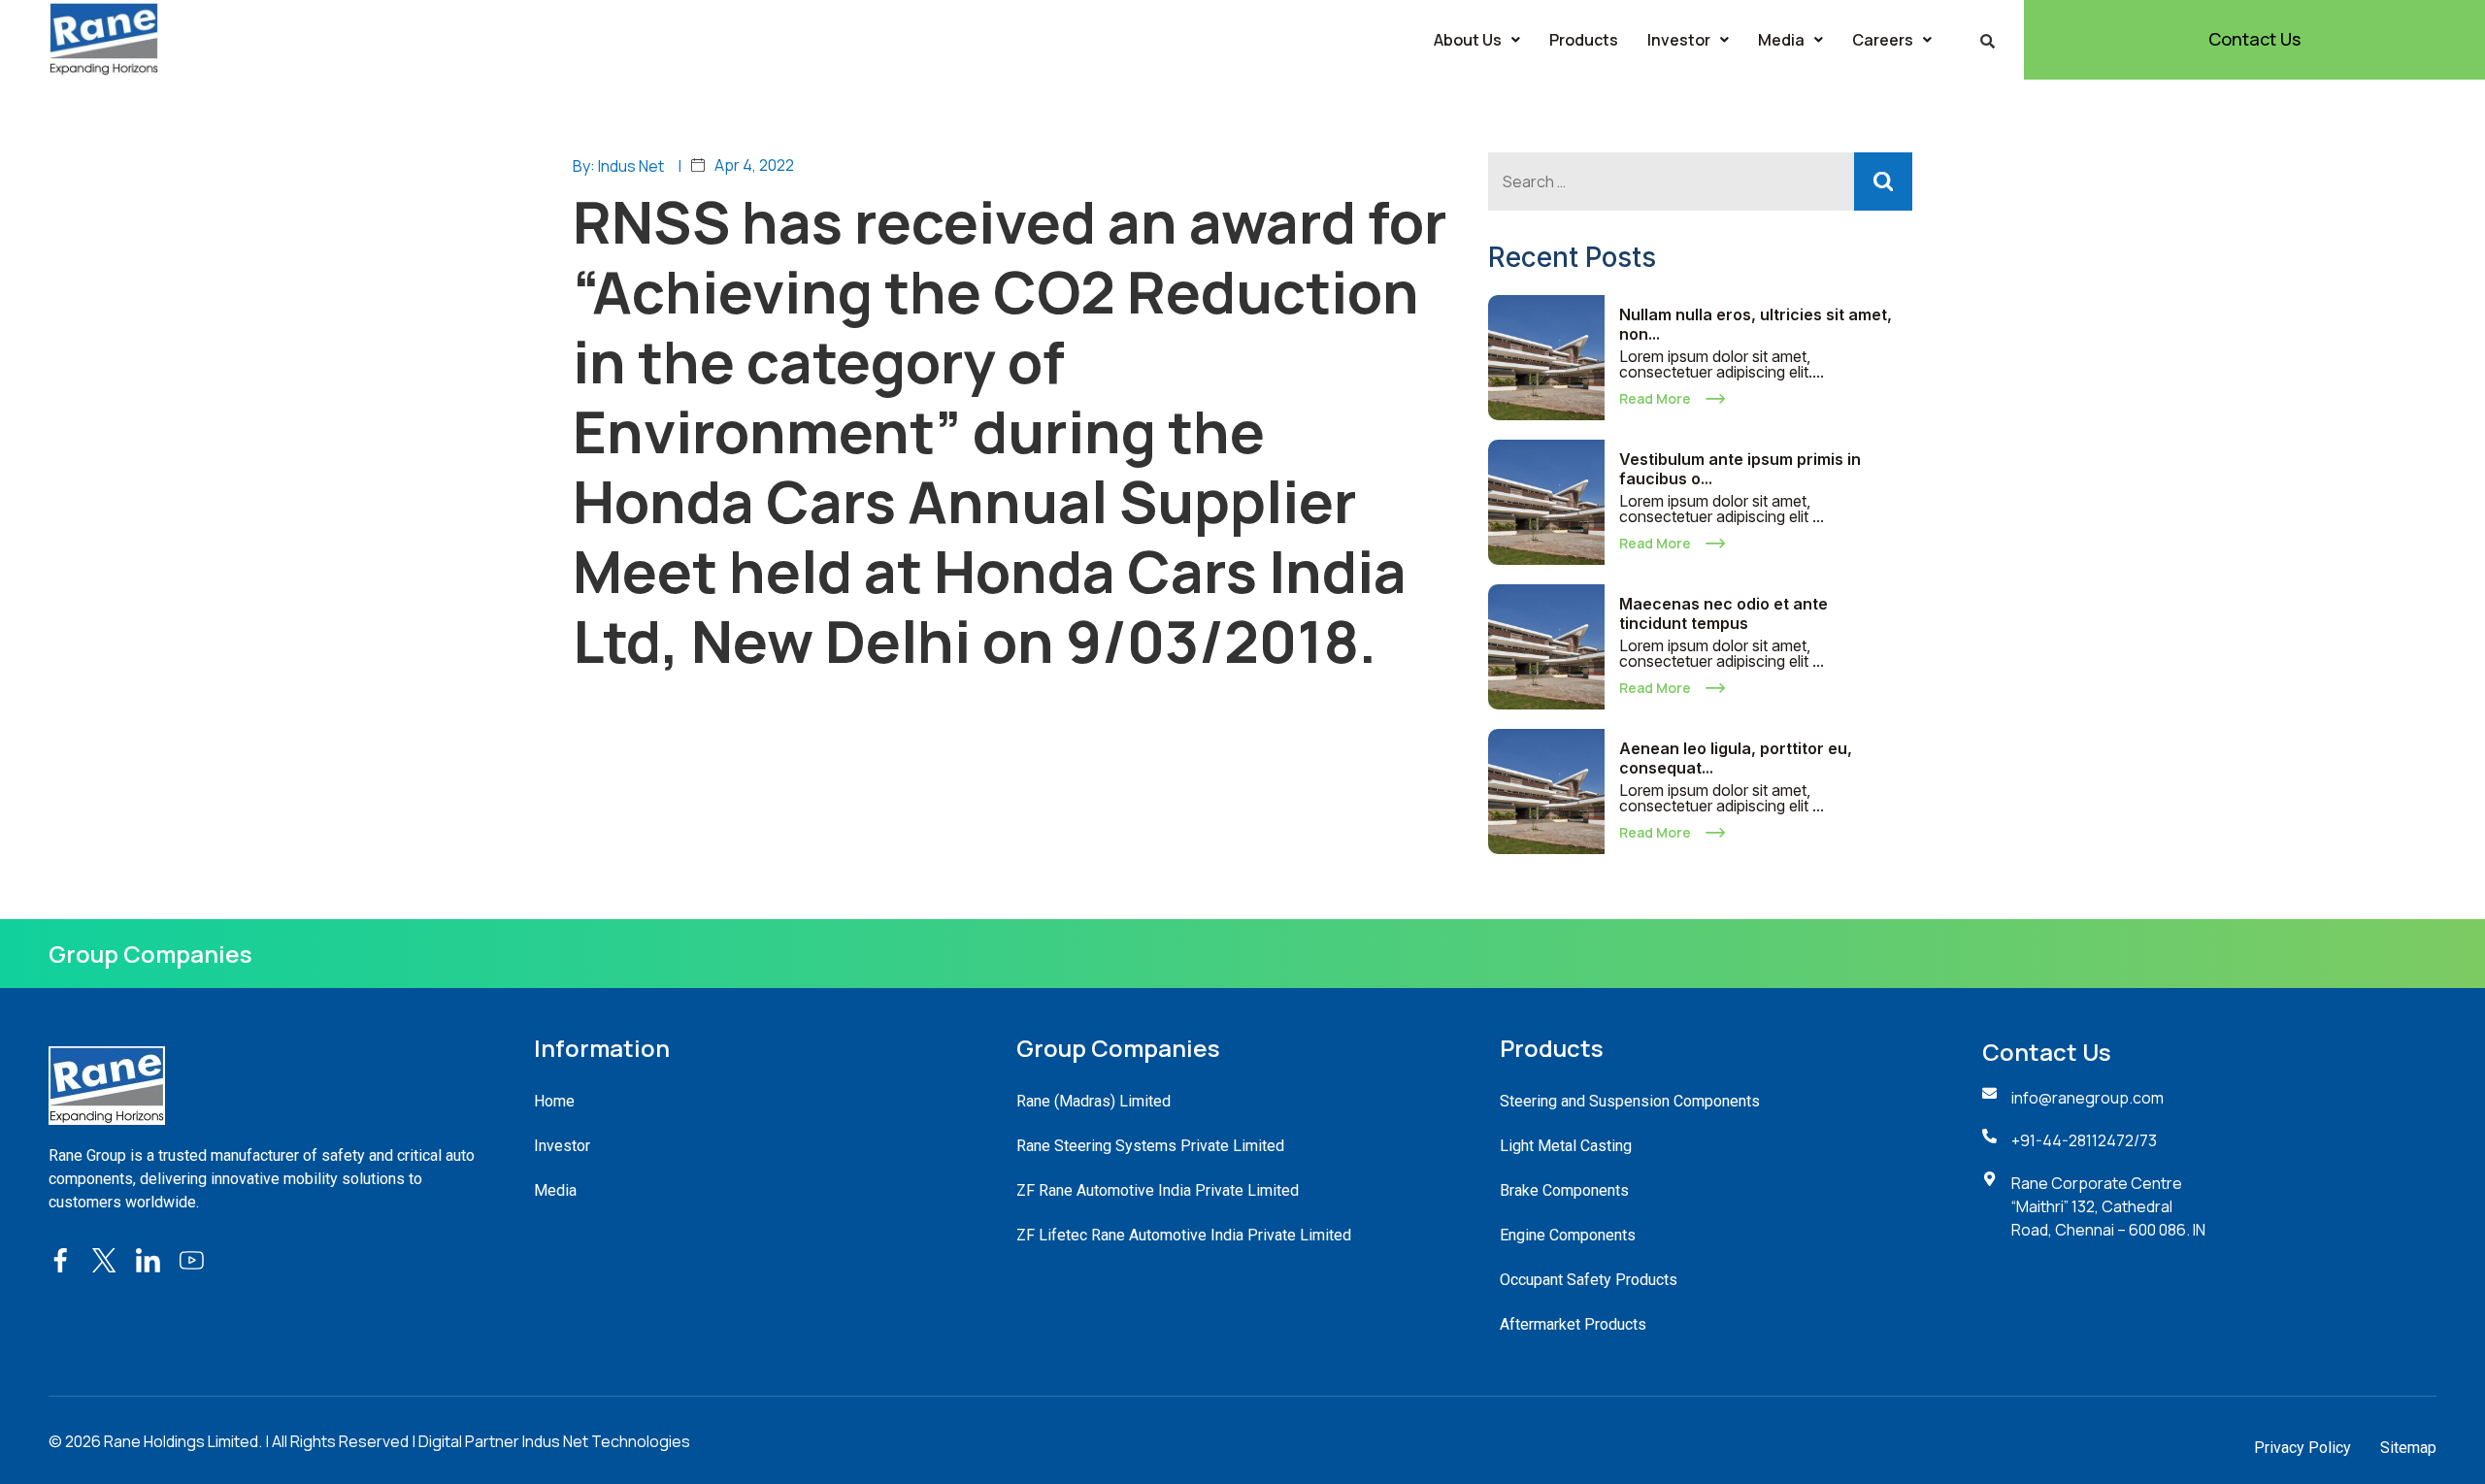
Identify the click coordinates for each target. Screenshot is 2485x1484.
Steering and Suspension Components (1630, 1101)
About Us (1468, 40)
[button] (1477, 40)
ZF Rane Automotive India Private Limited (1158, 1190)
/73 (2145, 1140)
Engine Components (1568, 1235)
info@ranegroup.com (2087, 1098)
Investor (1679, 40)
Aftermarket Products (1573, 1324)
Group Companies (150, 954)
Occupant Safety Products (1589, 1280)
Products (1584, 40)
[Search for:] (1700, 181)
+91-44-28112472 (2072, 1140)
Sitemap (2408, 1448)
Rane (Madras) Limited (1093, 1101)
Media (1781, 40)
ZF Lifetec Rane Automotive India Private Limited (1184, 1235)
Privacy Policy (2303, 1448)
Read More (1655, 398)
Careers (1883, 40)
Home (554, 1101)
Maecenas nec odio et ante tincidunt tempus (1723, 613)
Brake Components (1564, 1190)
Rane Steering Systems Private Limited (1150, 1146)
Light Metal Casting (1566, 1146)
